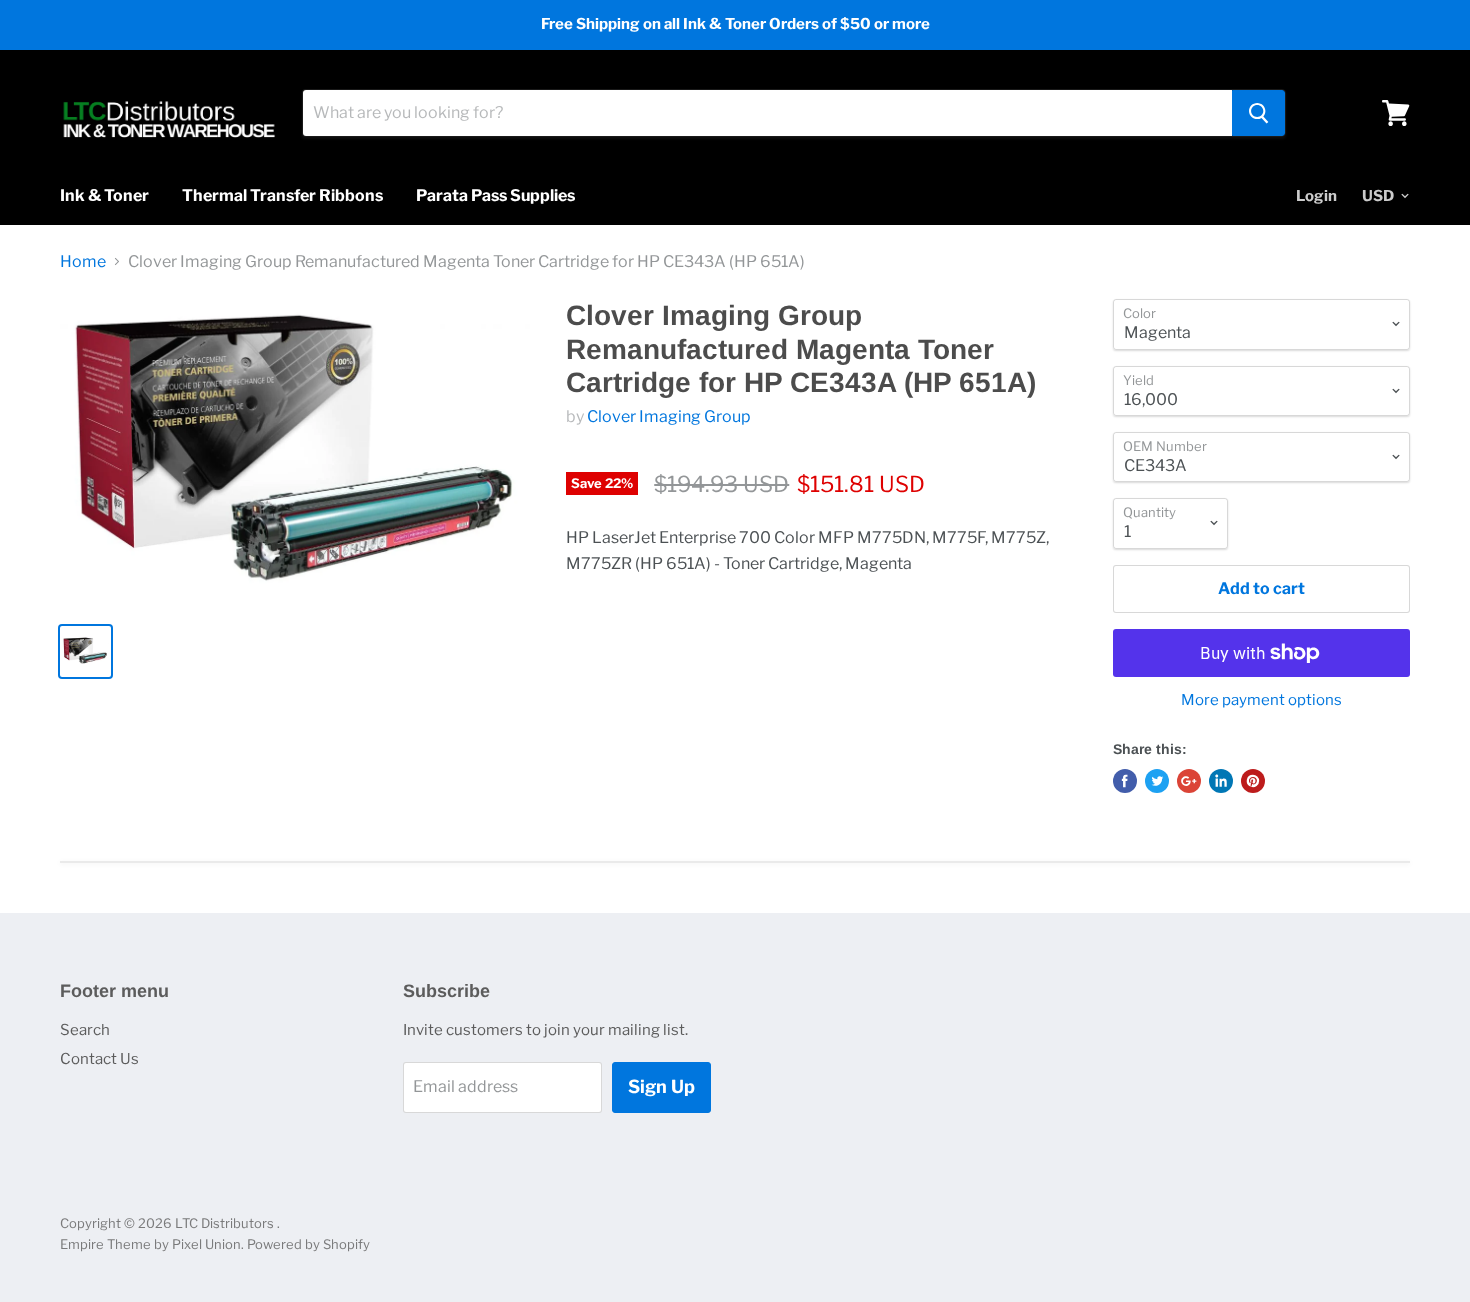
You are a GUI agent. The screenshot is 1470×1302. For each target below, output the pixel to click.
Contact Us (99, 1059)
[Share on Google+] (1189, 781)
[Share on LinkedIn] (1221, 781)
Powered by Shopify (308, 1244)
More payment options (1261, 700)
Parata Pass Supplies (495, 195)
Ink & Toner (104, 195)
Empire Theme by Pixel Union (150, 1244)
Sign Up (661, 1086)
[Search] (1258, 113)
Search (85, 1030)
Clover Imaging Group (669, 416)
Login (1316, 196)
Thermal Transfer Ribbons (282, 195)
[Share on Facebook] (1125, 781)
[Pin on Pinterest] (1253, 781)
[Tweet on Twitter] (1157, 781)
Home (83, 262)
